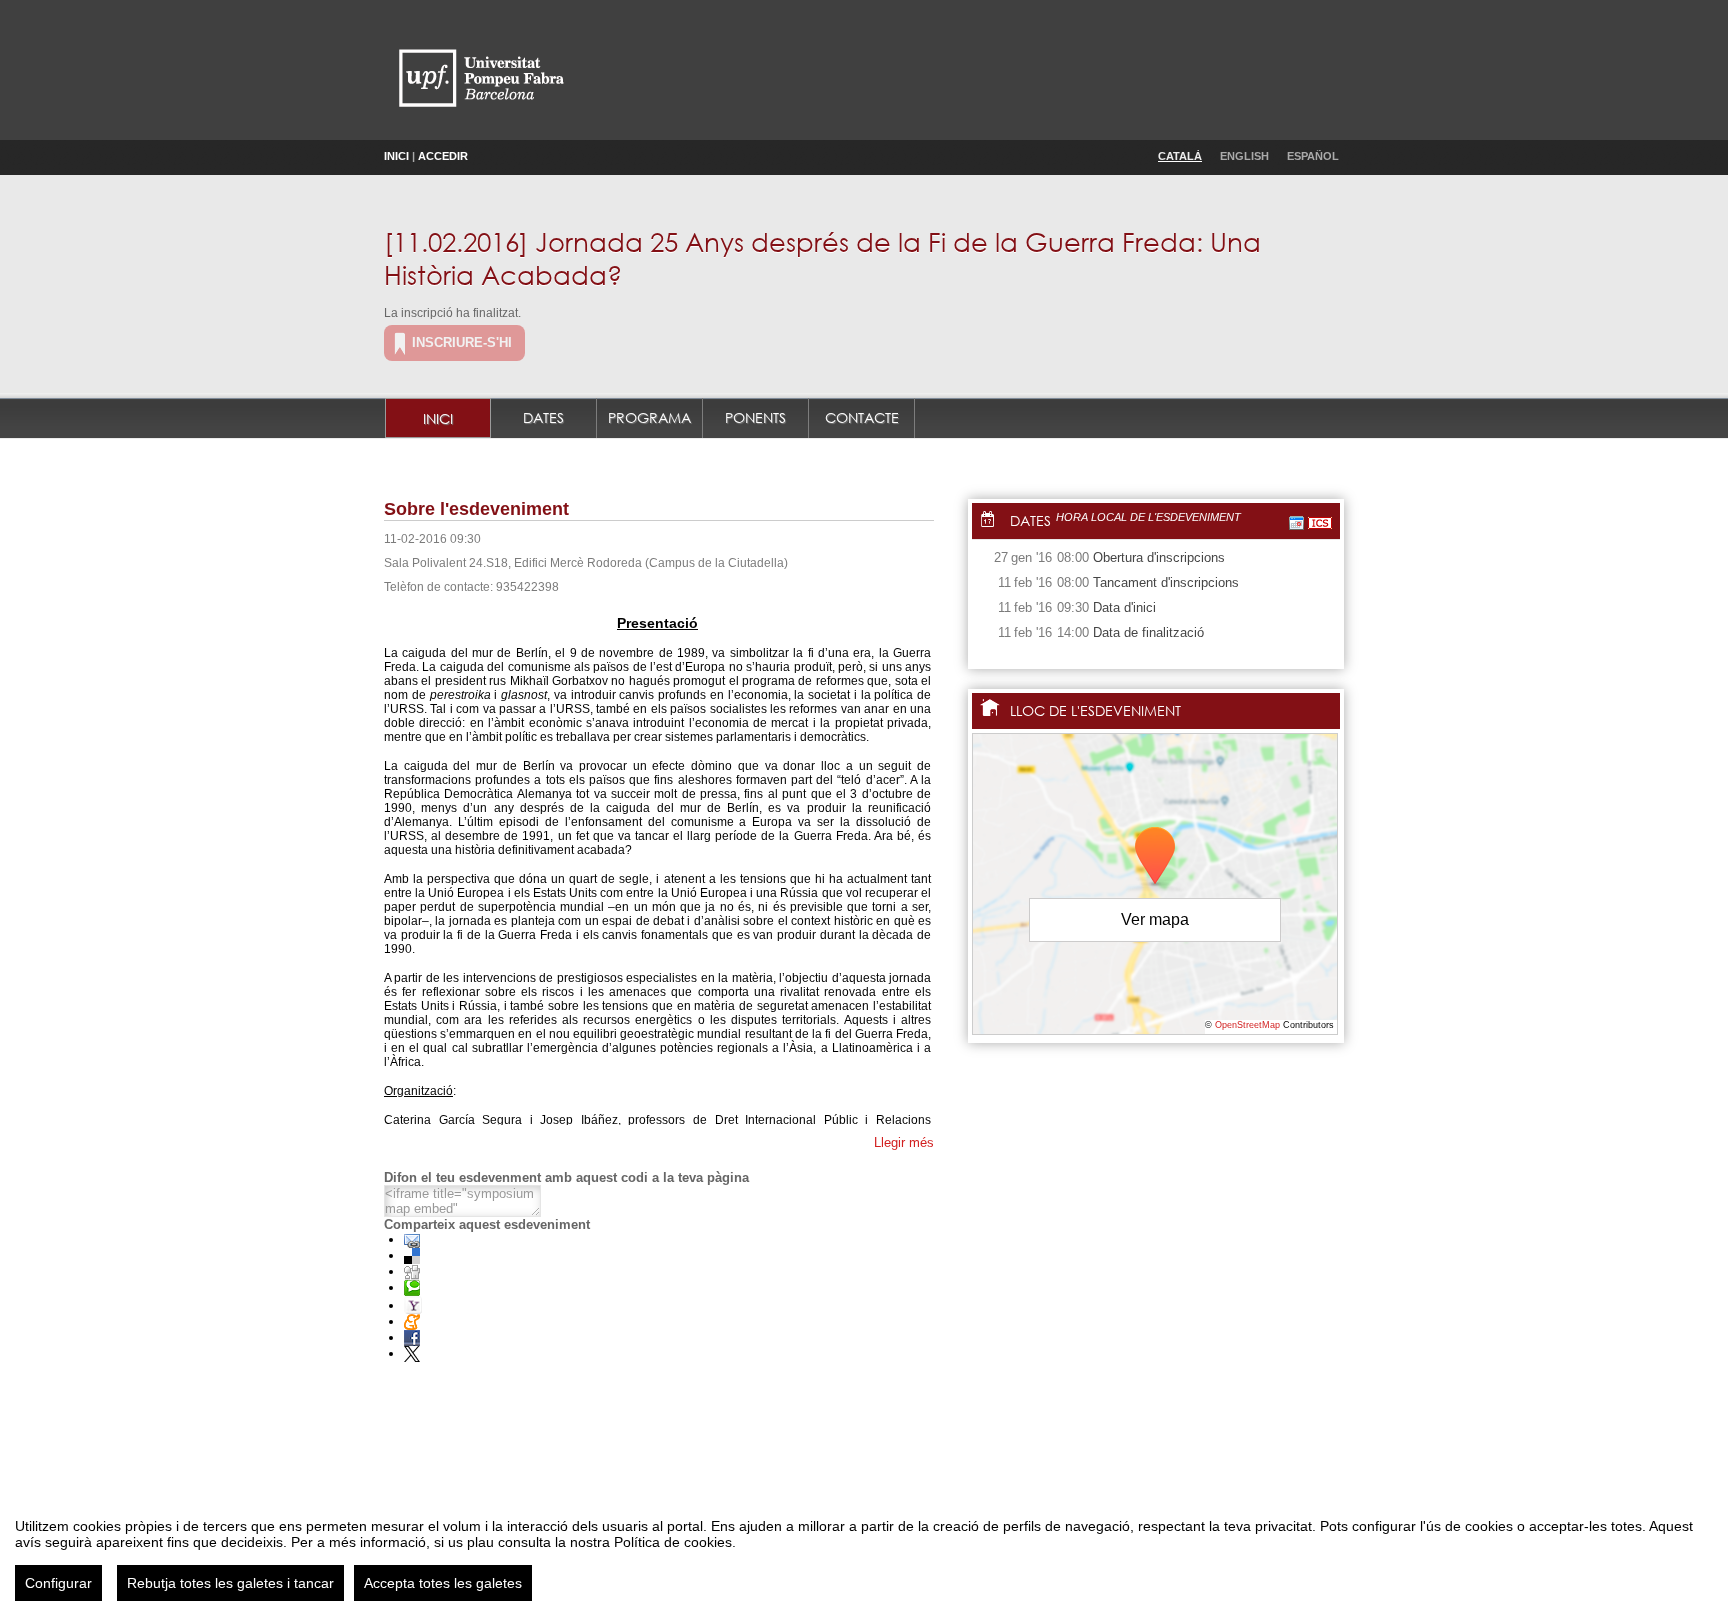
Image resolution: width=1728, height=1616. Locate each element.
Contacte (862, 417)
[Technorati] (412, 1287)
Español (1313, 156)
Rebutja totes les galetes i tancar (230, 1583)
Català (1180, 156)
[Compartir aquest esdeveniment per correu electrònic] (412, 1239)
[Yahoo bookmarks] (413, 1305)
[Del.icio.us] (412, 1255)
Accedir (443, 156)
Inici (396, 156)
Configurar (58, 1583)
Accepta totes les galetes (443, 1583)
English (1244, 156)
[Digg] (412, 1271)
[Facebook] (412, 1337)
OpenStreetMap (1247, 1025)
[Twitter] (412, 1353)
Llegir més (904, 1142)
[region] (864, 1552)
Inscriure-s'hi (462, 342)
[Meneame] (412, 1321)
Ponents (755, 417)
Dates (543, 417)
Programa (649, 417)
